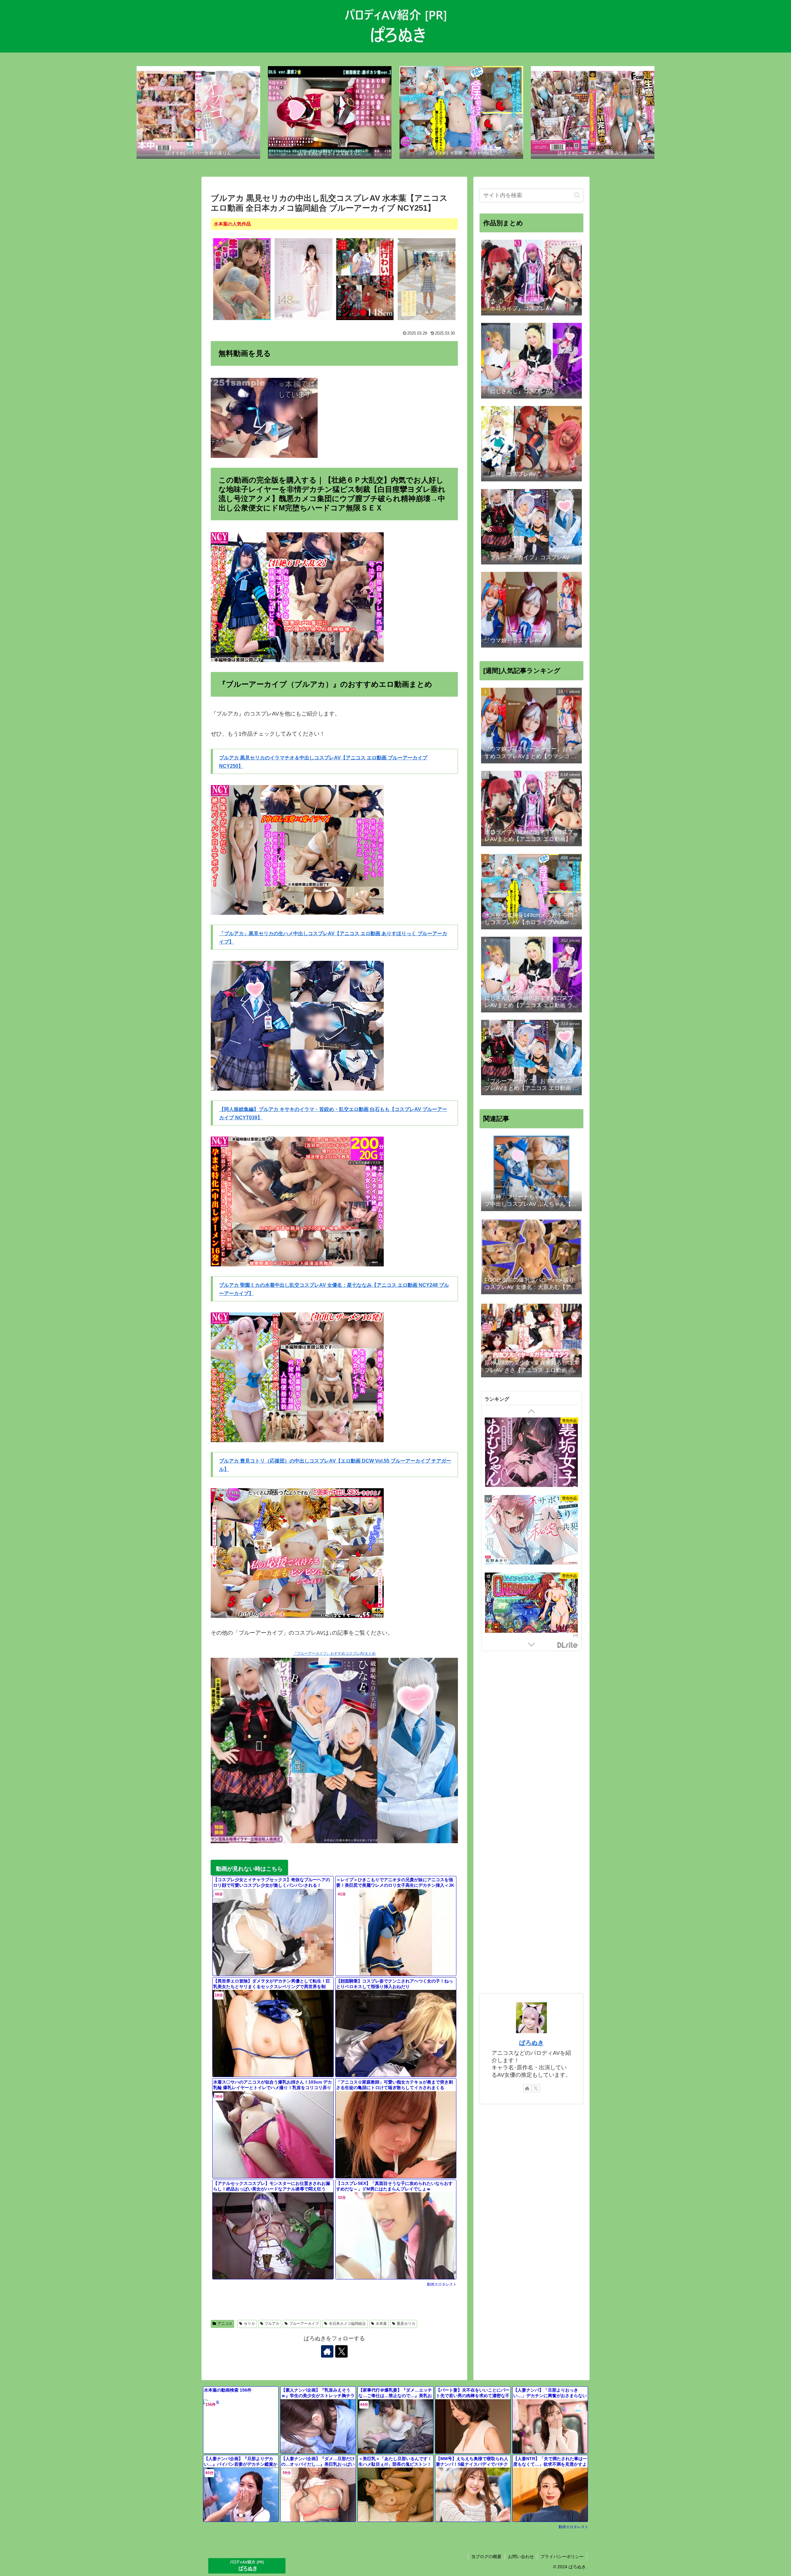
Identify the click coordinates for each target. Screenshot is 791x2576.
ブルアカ (272, 2324)
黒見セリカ (406, 2324)
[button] (577, 195)
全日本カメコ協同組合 (347, 2324)
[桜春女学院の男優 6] (531, 1531)
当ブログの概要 (486, 2557)
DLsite (568, 1645)
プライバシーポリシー (562, 2557)
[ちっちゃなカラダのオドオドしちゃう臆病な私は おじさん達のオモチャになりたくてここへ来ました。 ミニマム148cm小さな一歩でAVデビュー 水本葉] (304, 279)
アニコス (225, 2324)
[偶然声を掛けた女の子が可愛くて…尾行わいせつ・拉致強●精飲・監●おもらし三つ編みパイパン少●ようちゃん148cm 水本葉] (365, 279)
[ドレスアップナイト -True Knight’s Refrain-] (531, 1453)
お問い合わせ (521, 2557)
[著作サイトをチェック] (327, 2351)
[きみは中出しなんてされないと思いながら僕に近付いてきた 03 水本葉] (427, 279)
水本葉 (381, 2324)
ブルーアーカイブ (304, 2324)
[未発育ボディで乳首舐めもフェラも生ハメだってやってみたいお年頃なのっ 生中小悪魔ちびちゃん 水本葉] (242, 279)
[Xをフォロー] (341, 2351)
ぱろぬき (531, 2043)
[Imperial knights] (531, 1608)
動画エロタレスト (442, 2284)
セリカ (249, 2324)
